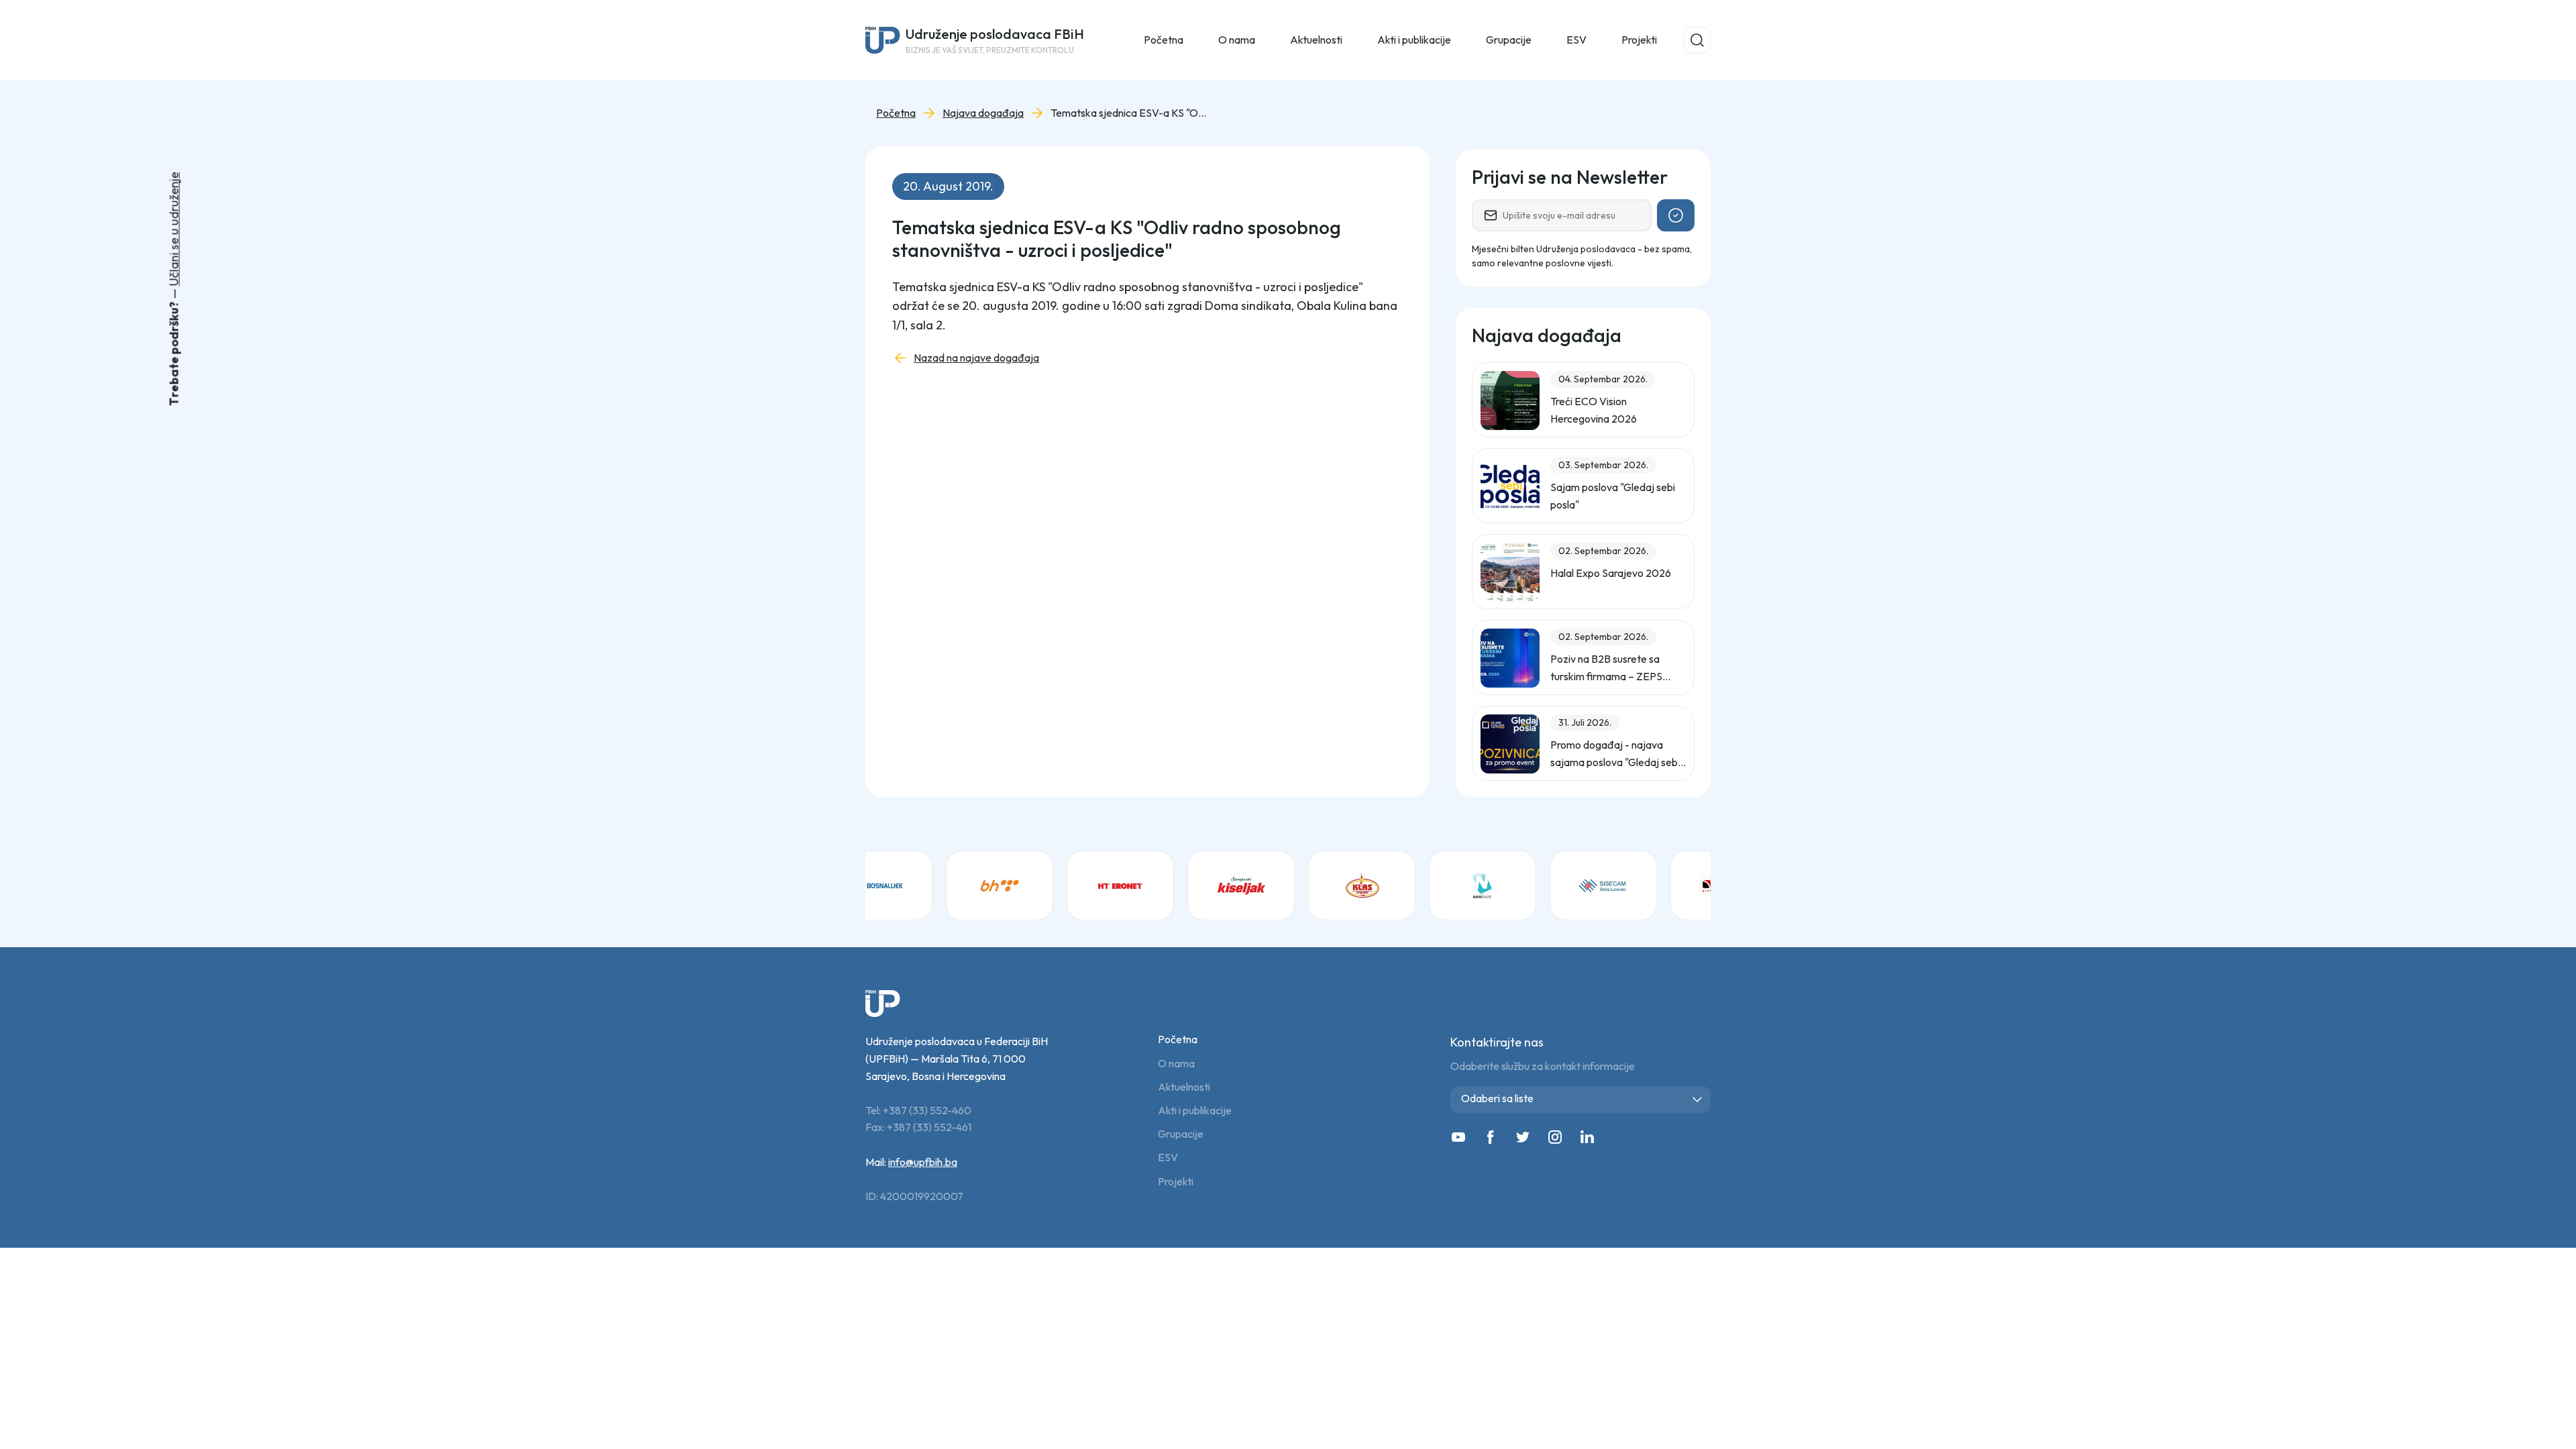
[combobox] (1580, 1099)
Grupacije (1181, 1134)
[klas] (1295, 885)
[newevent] (1415, 885)
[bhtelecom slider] (932, 885)
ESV (1576, 40)
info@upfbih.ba (923, 1162)
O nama (1176, 1064)
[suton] (1657, 885)
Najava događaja (983, 113)
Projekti (1639, 40)
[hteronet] (1053, 885)
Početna (1164, 40)
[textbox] (1583, 1098)
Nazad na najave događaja (976, 358)
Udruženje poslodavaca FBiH (995, 40)
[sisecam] (1536, 885)
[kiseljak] (1174, 885)
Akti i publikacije (1195, 1111)
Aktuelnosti (1184, 1087)
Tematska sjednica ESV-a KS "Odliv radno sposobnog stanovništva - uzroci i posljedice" (1131, 113)
